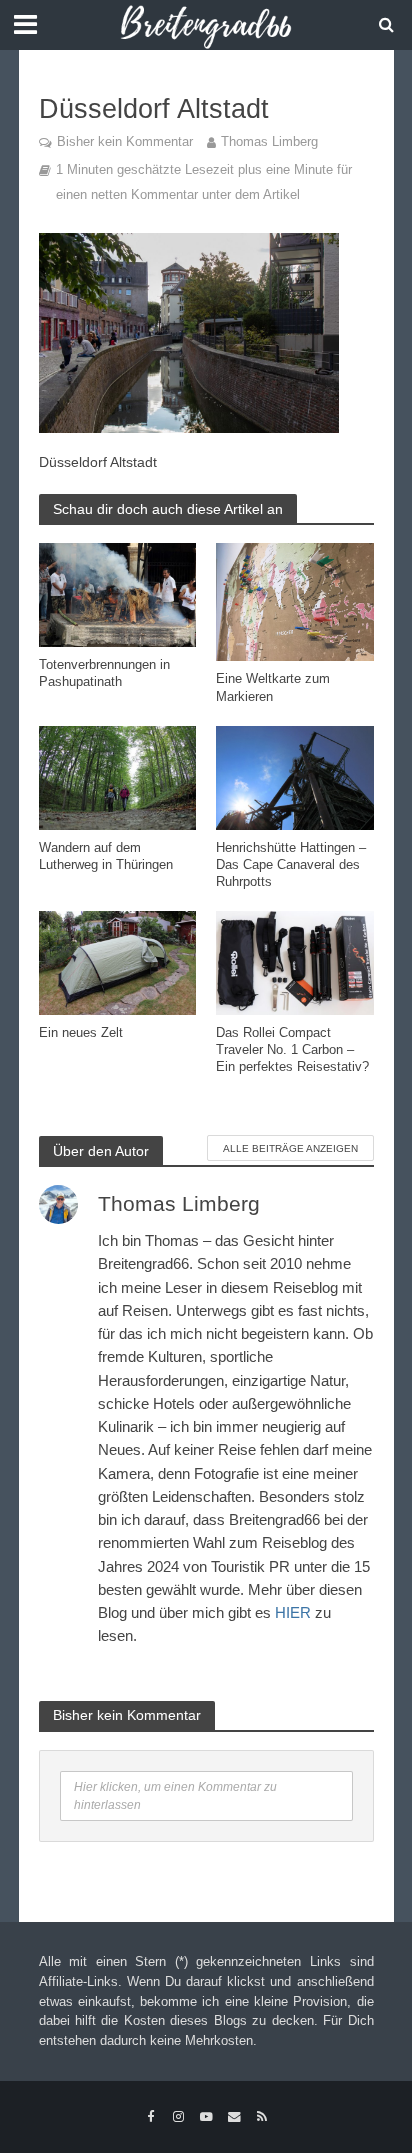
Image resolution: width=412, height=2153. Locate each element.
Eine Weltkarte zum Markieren (273, 687)
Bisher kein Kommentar (125, 142)
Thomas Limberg (269, 142)
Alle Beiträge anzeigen (290, 1148)
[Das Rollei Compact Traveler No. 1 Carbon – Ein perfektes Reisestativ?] (295, 961)
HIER (293, 1612)
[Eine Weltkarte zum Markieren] (295, 600)
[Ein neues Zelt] (118, 961)
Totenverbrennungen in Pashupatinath (104, 673)
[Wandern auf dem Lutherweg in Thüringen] (118, 776)
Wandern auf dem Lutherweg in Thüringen (106, 856)
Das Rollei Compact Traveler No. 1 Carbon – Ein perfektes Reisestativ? (292, 1050)
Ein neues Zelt (81, 1033)
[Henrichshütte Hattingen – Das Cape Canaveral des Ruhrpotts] (295, 776)
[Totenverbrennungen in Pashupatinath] (118, 593)
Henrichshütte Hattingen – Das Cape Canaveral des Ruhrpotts (291, 865)
